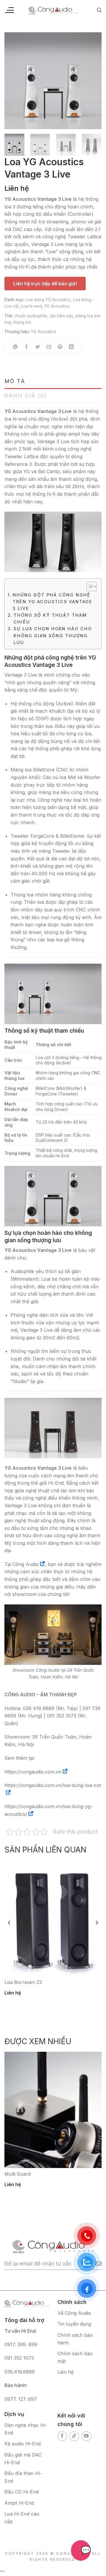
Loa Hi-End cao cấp (22, 2518)
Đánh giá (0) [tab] (26, 396)
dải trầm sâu (61, 316)
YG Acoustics (57, 306)
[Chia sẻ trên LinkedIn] (71, 347)
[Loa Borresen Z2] (53, 1918)
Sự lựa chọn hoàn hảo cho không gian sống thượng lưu (53, 635)
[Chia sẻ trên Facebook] (27, 347)
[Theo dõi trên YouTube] (86, 2436)
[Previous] (14, 81)
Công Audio (25, 1564)
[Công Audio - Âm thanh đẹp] (53, 10)
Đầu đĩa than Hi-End (23, 2477)
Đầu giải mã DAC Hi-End (23, 2459)
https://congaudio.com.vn (33, 1772)
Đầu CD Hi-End (21, 2492)
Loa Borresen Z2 (23, 1982)
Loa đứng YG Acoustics (48, 300)
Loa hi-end (31, 306)
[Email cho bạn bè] (49, 347)
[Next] (92, 81)
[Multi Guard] (53, 2110)
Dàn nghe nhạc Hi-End (26, 2429)
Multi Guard (18, 2174)
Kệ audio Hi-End (23, 2444)
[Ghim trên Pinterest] (60, 347)
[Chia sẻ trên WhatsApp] (15, 347)
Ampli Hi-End (19, 2503)
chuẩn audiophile (31, 316)
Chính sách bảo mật (75, 2357)
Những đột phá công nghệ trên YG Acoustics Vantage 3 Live (53, 602)
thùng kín (22, 322)
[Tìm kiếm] (99, 10)
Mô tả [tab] (15, 381)
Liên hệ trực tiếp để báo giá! (45, 284)
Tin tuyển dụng (74, 2324)
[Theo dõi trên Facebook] (62, 2436)
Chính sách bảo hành (75, 2339)
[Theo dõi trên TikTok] (74, 2436)
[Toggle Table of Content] (89, 586)
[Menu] (9, 10)
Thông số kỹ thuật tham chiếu (50, 618)
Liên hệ (66, 2372)
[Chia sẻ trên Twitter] (38, 347)
